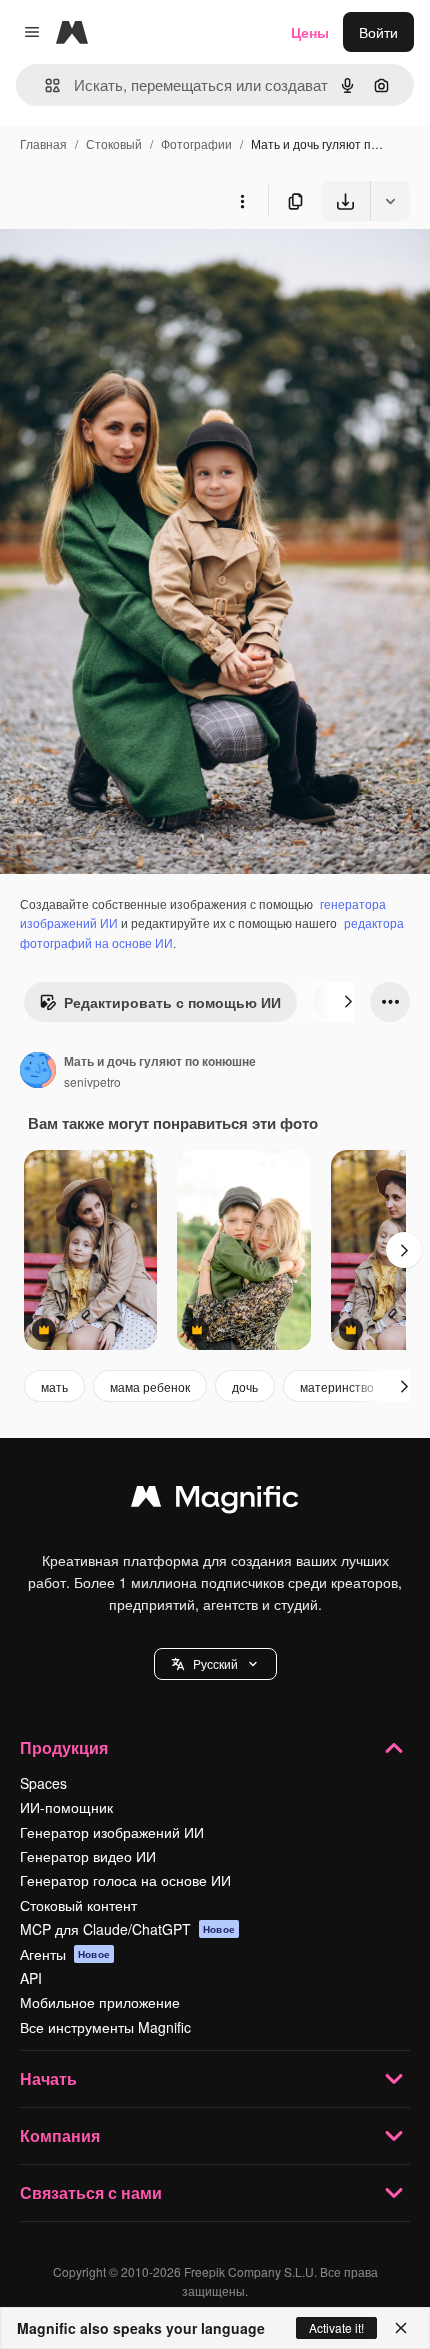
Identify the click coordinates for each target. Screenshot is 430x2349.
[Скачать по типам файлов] (390, 201)
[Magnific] (215, 1501)
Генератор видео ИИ (88, 1856)
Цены (310, 32)
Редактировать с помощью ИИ (172, 1002)
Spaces (43, 1783)
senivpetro (92, 1081)
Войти (378, 32)
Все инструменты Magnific (105, 2027)
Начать (48, 2078)
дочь (245, 1386)
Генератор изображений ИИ (112, 1832)
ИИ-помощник (66, 1807)
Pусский (215, 1663)
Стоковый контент (78, 1905)
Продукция (64, 1747)
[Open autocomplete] (44, 85)
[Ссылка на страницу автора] (38, 1072)
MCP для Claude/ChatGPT (127, 1929)
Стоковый (114, 143)
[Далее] (348, 1002)
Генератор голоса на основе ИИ (125, 1880)
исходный (134, 267)
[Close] (401, 2328)
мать (54, 1386)
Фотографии (196, 143)
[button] (215, 1664)
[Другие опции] (242, 201)
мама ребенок (150, 1386)
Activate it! (336, 2327)
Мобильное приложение (100, 2002)
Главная (43, 143)
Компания (60, 2135)
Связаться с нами (91, 2192)
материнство (337, 1386)
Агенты (65, 1954)
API (31, 1978)
